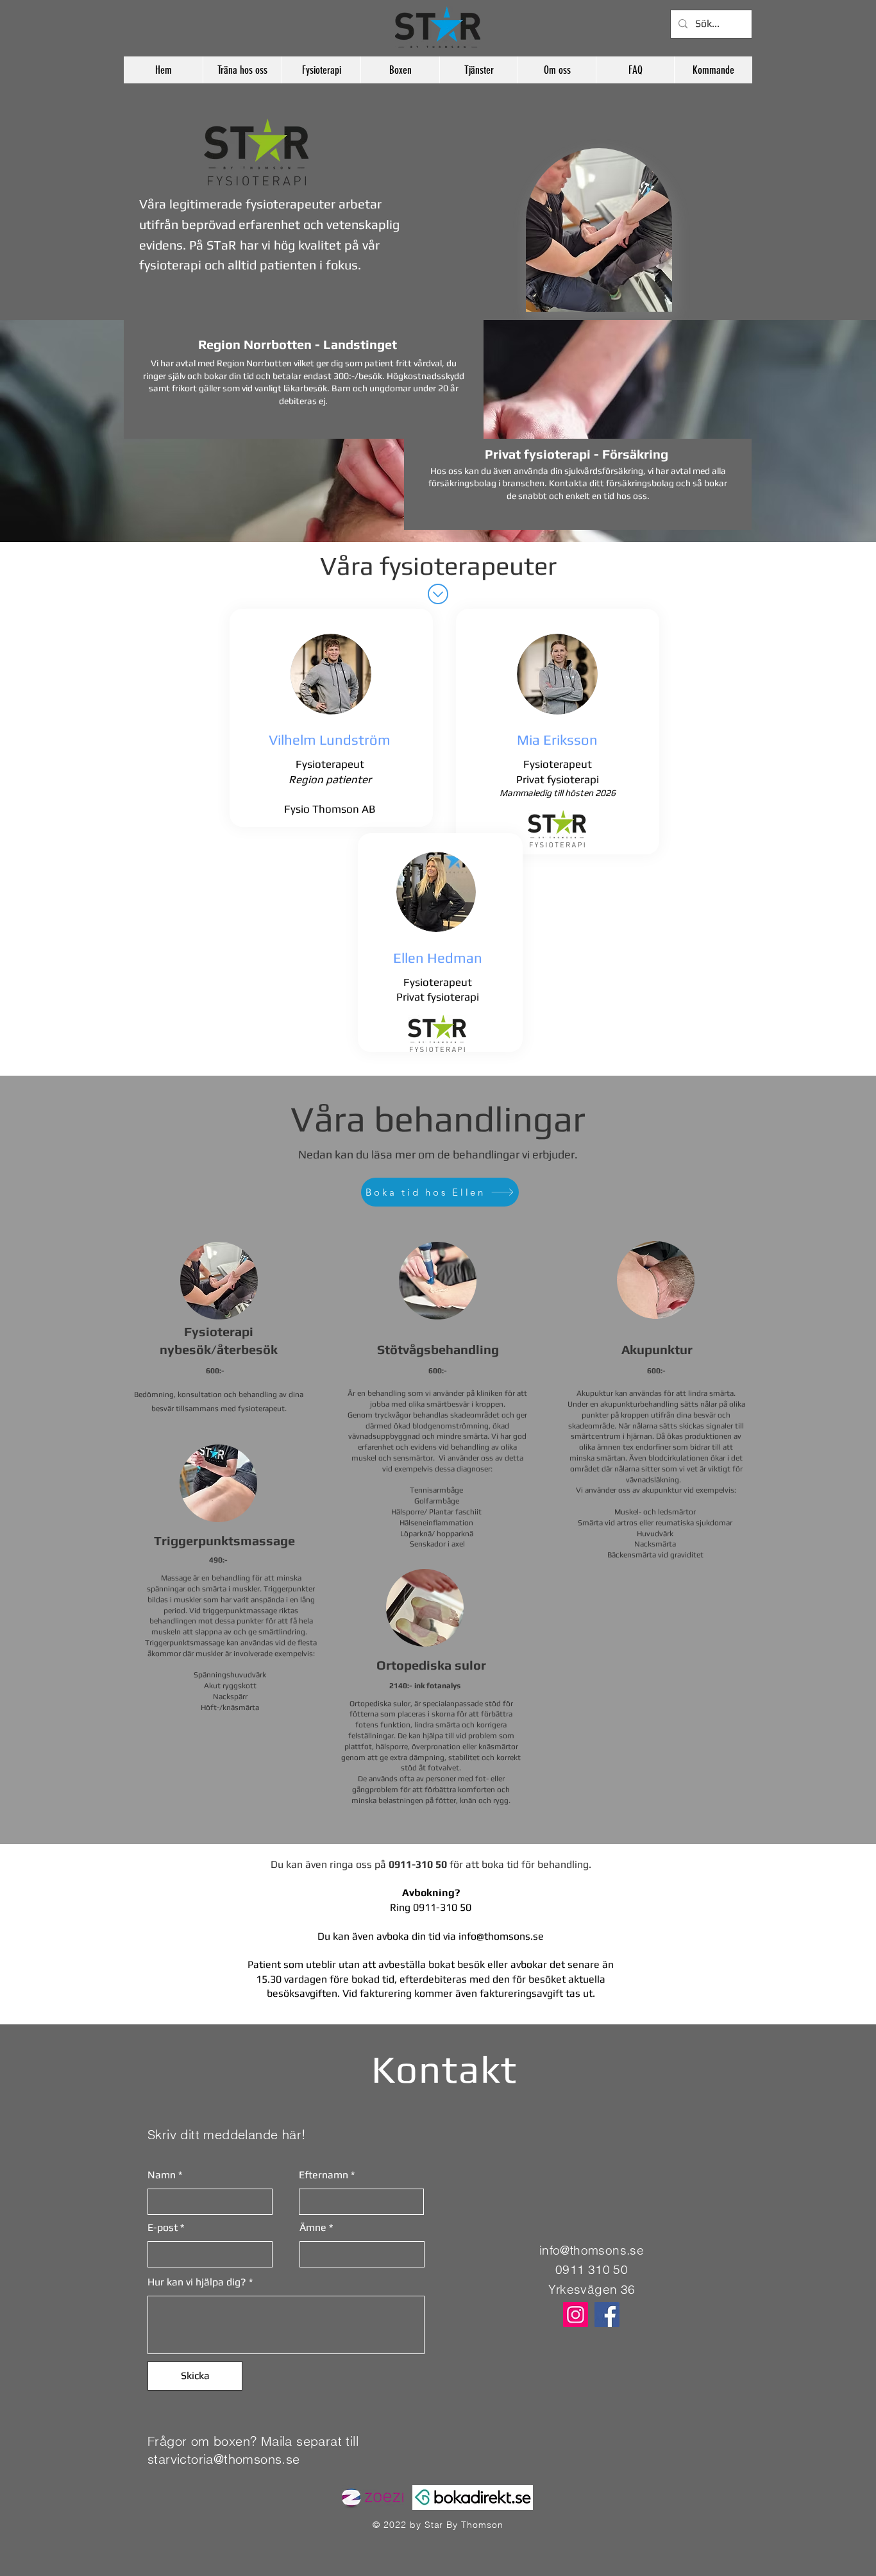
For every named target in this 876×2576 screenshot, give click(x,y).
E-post (163, 2228)
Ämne (313, 2228)
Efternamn (324, 2175)
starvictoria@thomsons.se (224, 2459)
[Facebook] (607, 2315)
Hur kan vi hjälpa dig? (197, 2282)
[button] (242, 70)
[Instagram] (576, 2315)
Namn (162, 2175)
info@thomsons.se (501, 1936)
